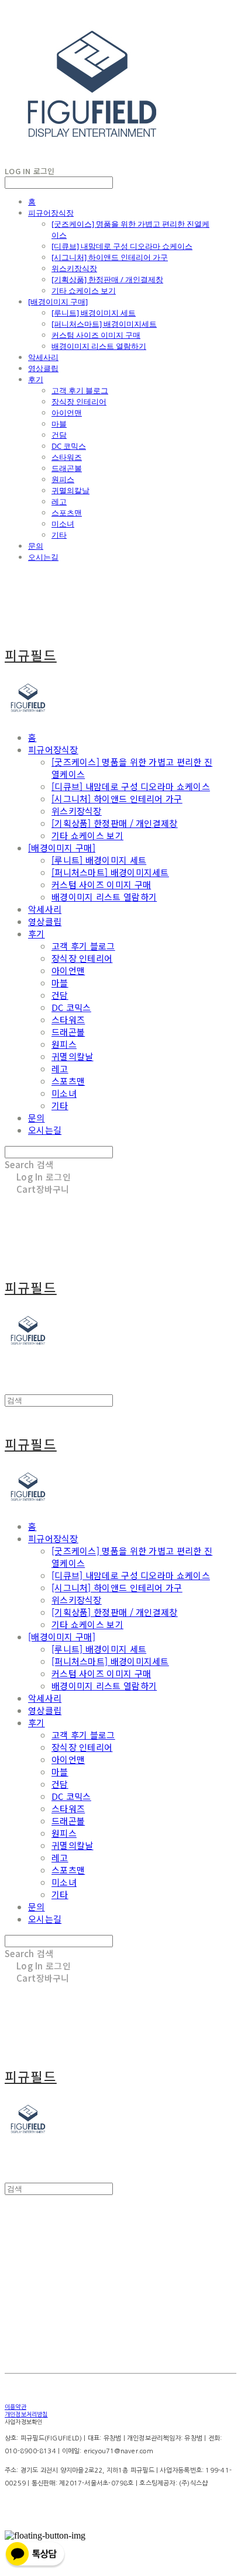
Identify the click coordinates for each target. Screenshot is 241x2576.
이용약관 (16, 2407)
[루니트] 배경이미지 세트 (94, 313)
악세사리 (43, 357)
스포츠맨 (67, 513)
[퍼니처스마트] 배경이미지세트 (104, 324)
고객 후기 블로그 (80, 390)
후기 (36, 379)
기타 (59, 535)
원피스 (63, 479)
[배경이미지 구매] (58, 302)
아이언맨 (67, 413)
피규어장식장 (51, 213)
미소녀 (63, 524)
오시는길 (43, 557)
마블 (59, 424)
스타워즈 (67, 457)
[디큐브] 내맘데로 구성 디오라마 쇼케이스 (122, 246)
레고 (59, 501)
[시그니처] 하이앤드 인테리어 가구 (110, 257)
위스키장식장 (74, 268)
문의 (36, 546)
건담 (59, 435)
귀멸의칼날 (70, 490)
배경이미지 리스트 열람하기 (99, 346)
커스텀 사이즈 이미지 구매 (96, 335)
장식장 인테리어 (79, 401)
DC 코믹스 (69, 446)
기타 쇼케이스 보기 (84, 290)
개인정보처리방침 (26, 2414)
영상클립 (43, 368)
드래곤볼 (67, 468)
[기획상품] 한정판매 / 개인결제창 (107, 279)
